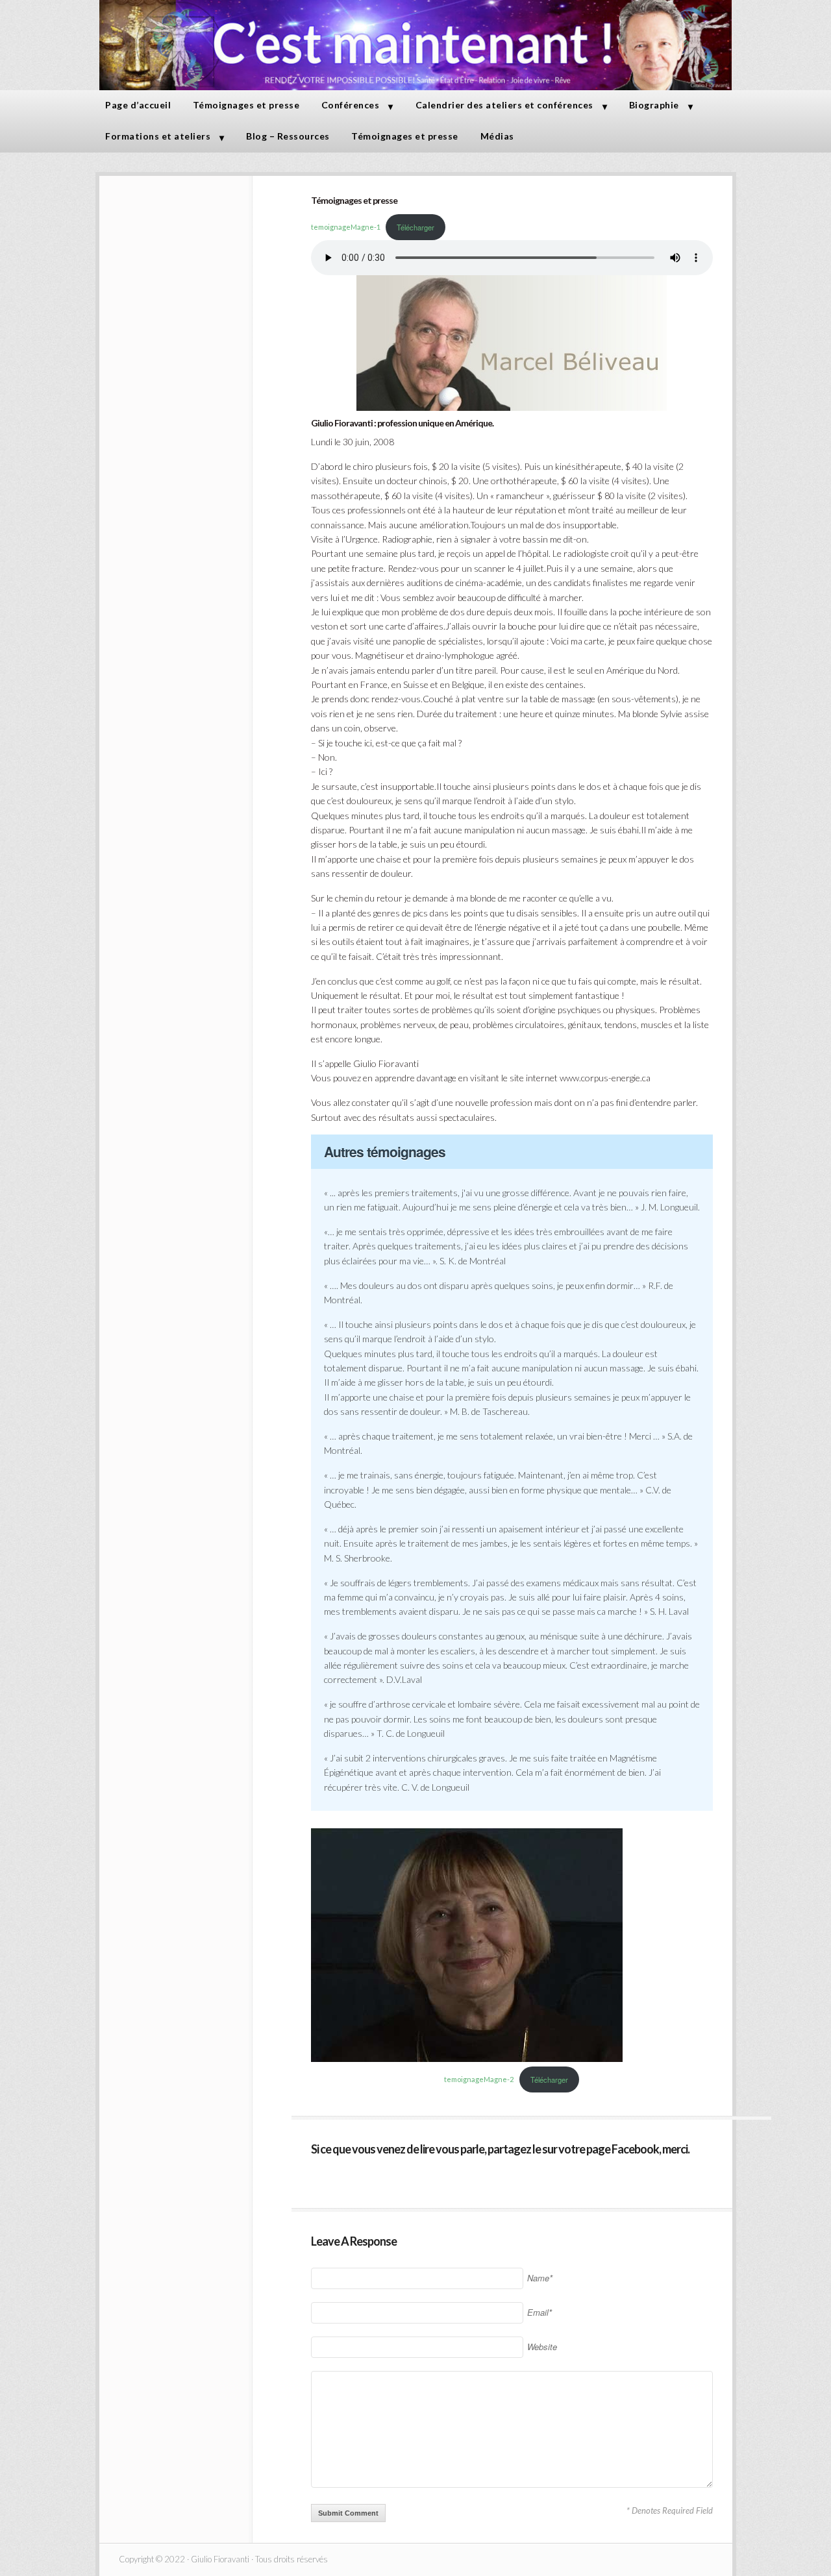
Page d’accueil (138, 105)
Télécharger (415, 227)
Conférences (351, 105)
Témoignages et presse (246, 105)
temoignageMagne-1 (346, 227)
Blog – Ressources (288, 136)
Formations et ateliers (158, 136)
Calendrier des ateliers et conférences (504, 105)
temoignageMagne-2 (479, 2080)
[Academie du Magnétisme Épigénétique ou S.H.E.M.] (416, 87)
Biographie (654, 105)
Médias (497, 136)
